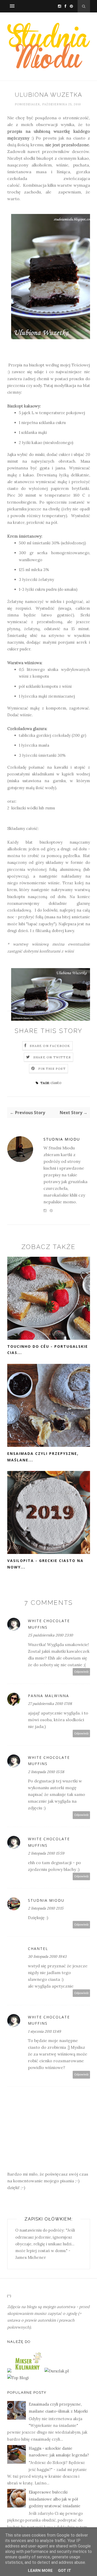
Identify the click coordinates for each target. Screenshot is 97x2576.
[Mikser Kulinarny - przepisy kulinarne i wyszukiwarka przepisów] (28, 2371)
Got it (65, 2571)
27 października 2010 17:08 (50, 1704)
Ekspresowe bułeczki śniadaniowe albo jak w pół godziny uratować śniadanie (55, 2499)
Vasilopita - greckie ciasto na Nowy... (45, 1564)
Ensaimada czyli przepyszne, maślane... (43, 1457)
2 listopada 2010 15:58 (46, 1772)
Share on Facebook (50, 1046)
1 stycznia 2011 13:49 (44, 2031)
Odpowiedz (81, 1672)
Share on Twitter (52, 1057)
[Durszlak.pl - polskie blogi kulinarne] (57, 2371)
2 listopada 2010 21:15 (46, 1908)
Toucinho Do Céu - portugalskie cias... (48, 1350)
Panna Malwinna (48, 1696)
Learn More (40, 2571)
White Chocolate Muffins (49, 1624)
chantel (38, 1949)
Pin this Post (52, 1069)
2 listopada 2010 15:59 (46, 1853)
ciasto (56, 1083)
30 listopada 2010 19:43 (47, 1956)
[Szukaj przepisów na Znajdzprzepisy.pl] (18, 2378)
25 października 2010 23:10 (50, 1635)
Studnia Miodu (62, 1139)
